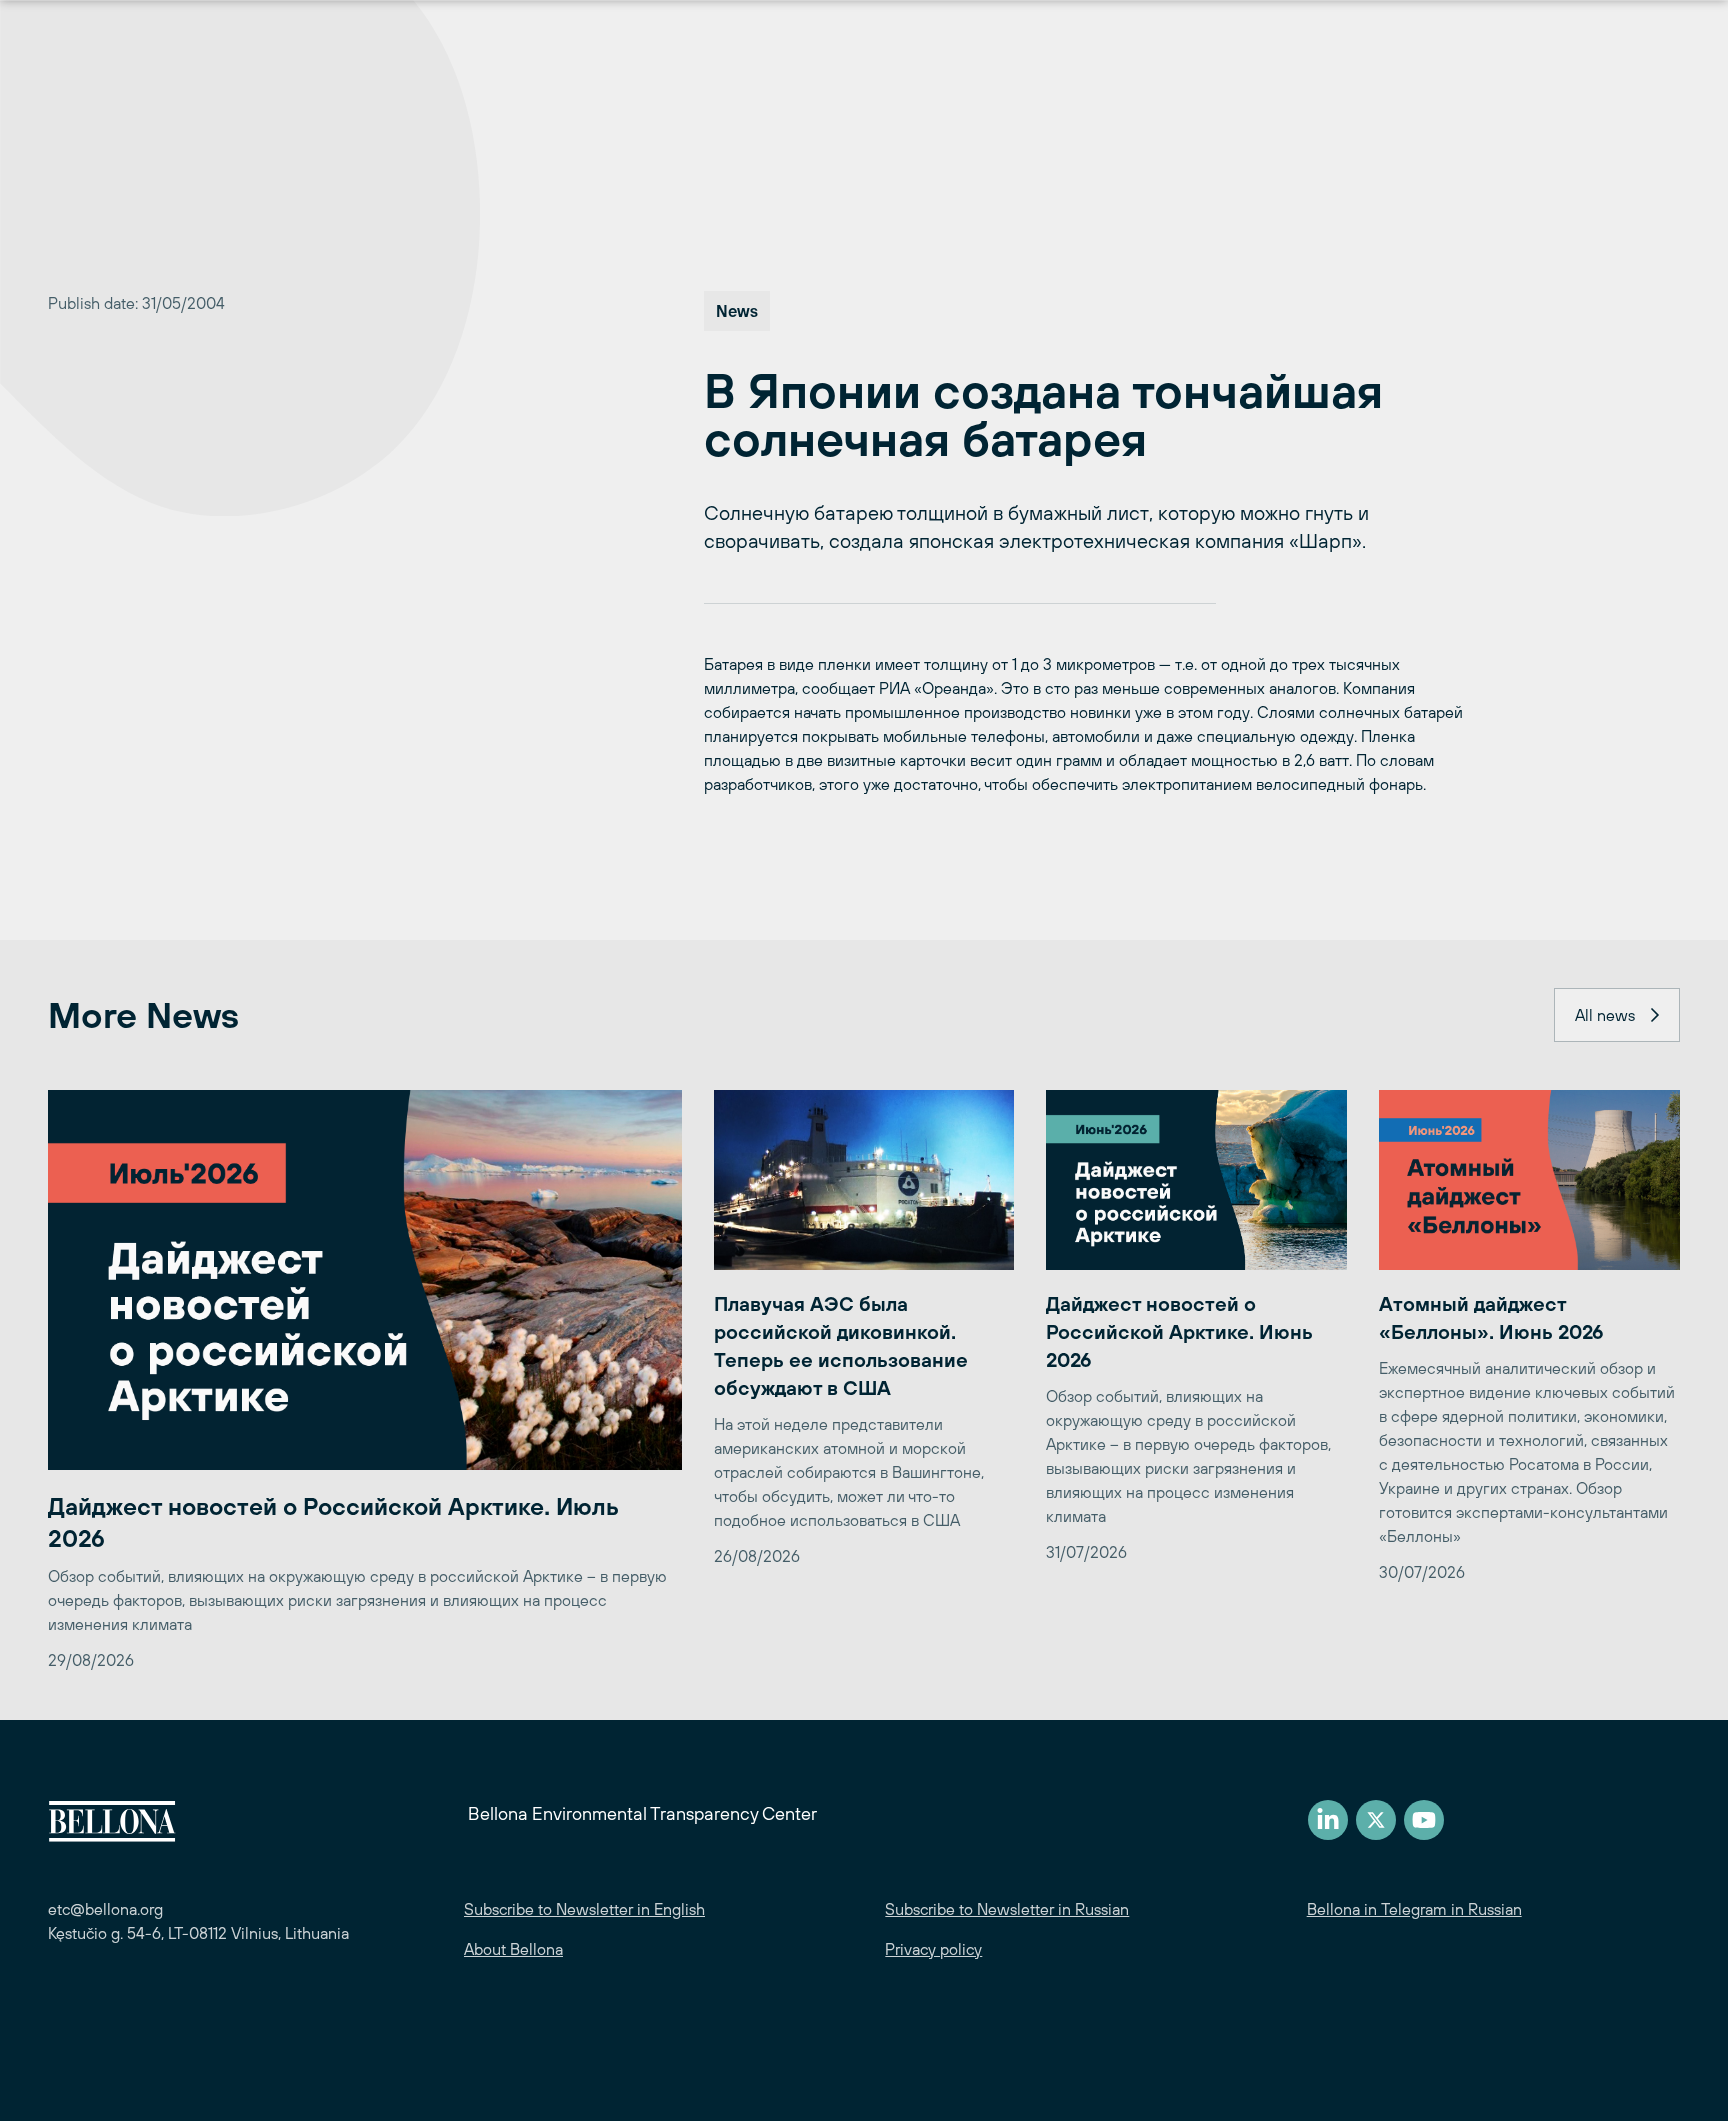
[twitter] (1376, 1820)
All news (1605, 1015)
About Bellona (513, 1949)
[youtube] (1424, 1820)
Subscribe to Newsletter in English (584, 1909)
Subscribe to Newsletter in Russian (1007, 1909)
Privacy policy (933, 1949)
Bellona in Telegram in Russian (1414, 1909)
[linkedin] (1328, 1820)
